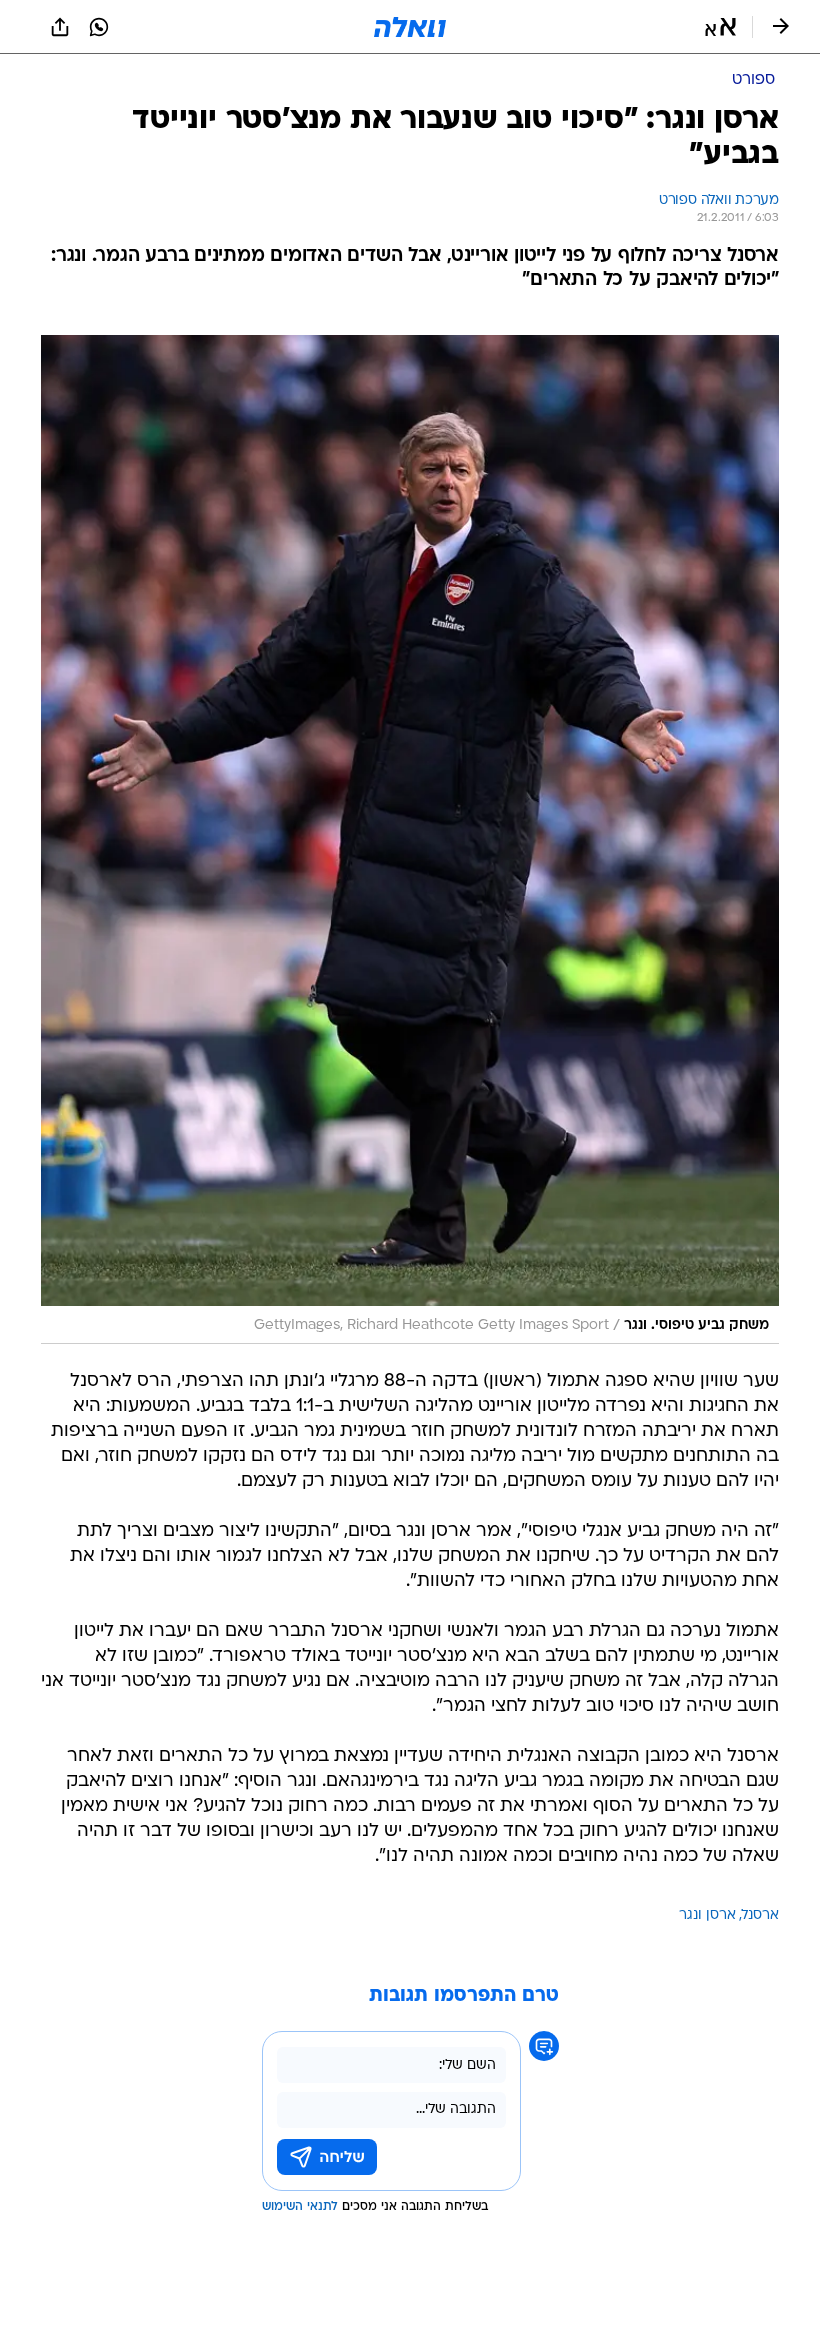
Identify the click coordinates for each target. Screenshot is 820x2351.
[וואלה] (410, 27)
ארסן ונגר (707, 1915)
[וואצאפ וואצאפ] (99, 27)
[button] (720, 27)
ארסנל (760, 1915)
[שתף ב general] (60, 27)
